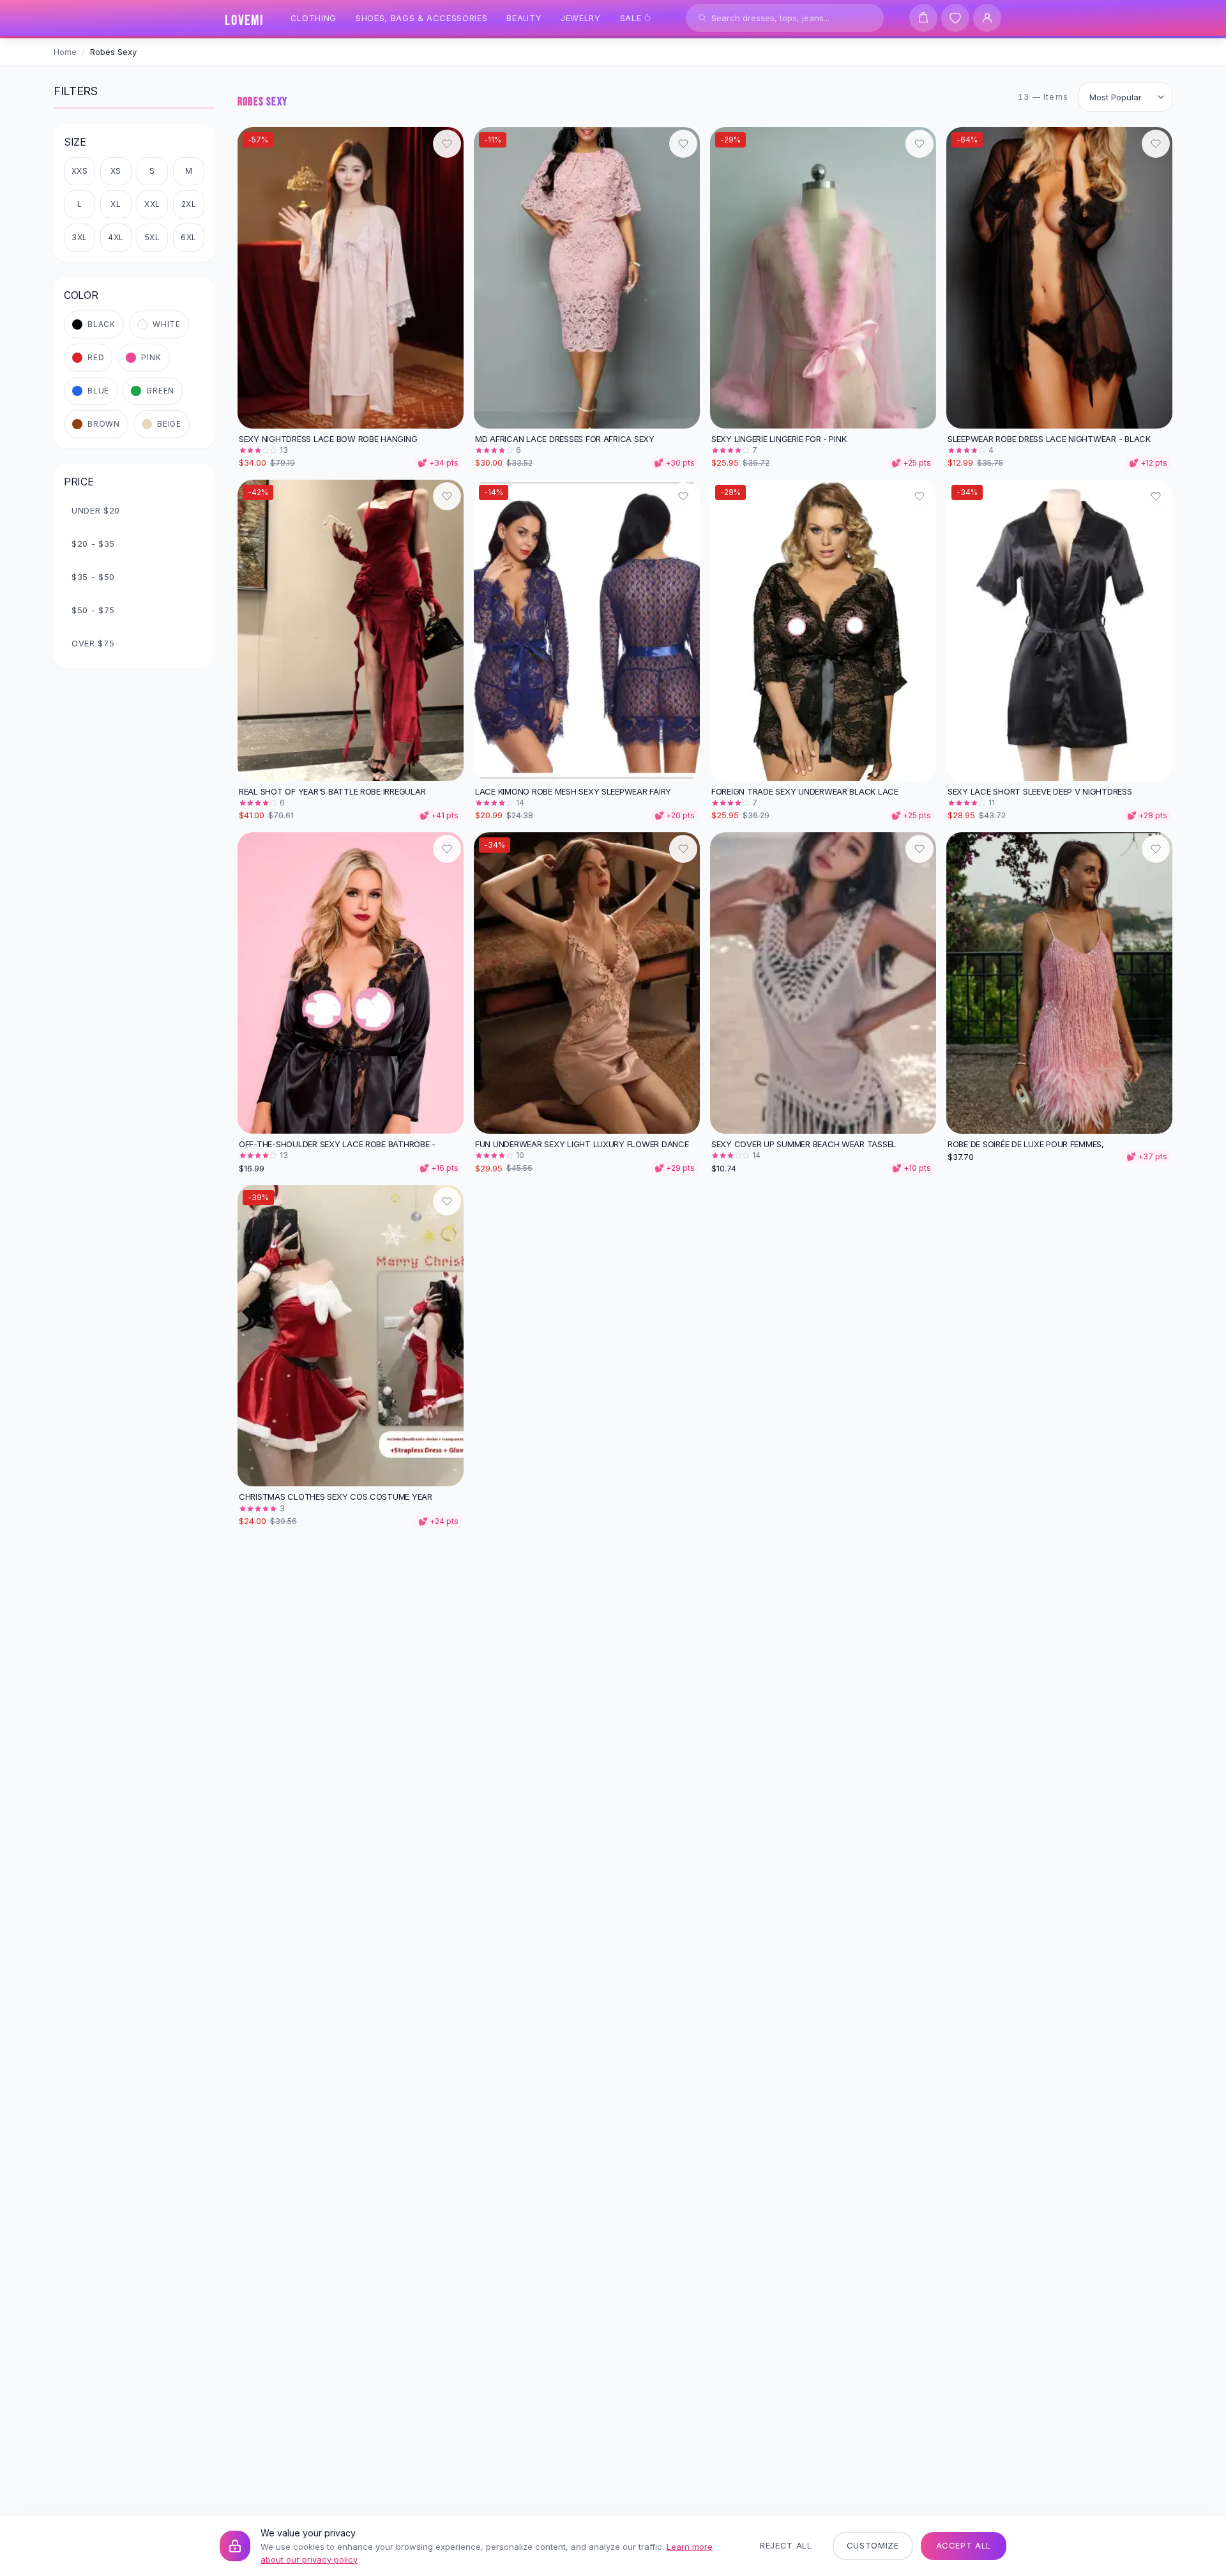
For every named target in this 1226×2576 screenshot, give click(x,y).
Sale (631, 18)
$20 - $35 (93, 544)
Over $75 (93, 643)
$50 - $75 (93, 610)
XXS (80, 171)
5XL (153, 237)
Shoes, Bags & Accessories (421, 18)
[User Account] (987, 18)
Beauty (524, 18)
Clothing (314, 18)
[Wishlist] (955, 18)
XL (116, 204)
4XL (116, 237)
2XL (189, 204)
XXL (152, 204)
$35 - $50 (93, 577)
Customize (873, 2545)
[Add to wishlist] (447, 144)
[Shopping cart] (923, 18)
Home (65, 52)
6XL (189, 237)
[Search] (702, 18)
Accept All (964, 2545)
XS (116, 171)
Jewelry (581, 18)
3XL (79, 237)
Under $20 (96, 510)
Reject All (786, 2545)
